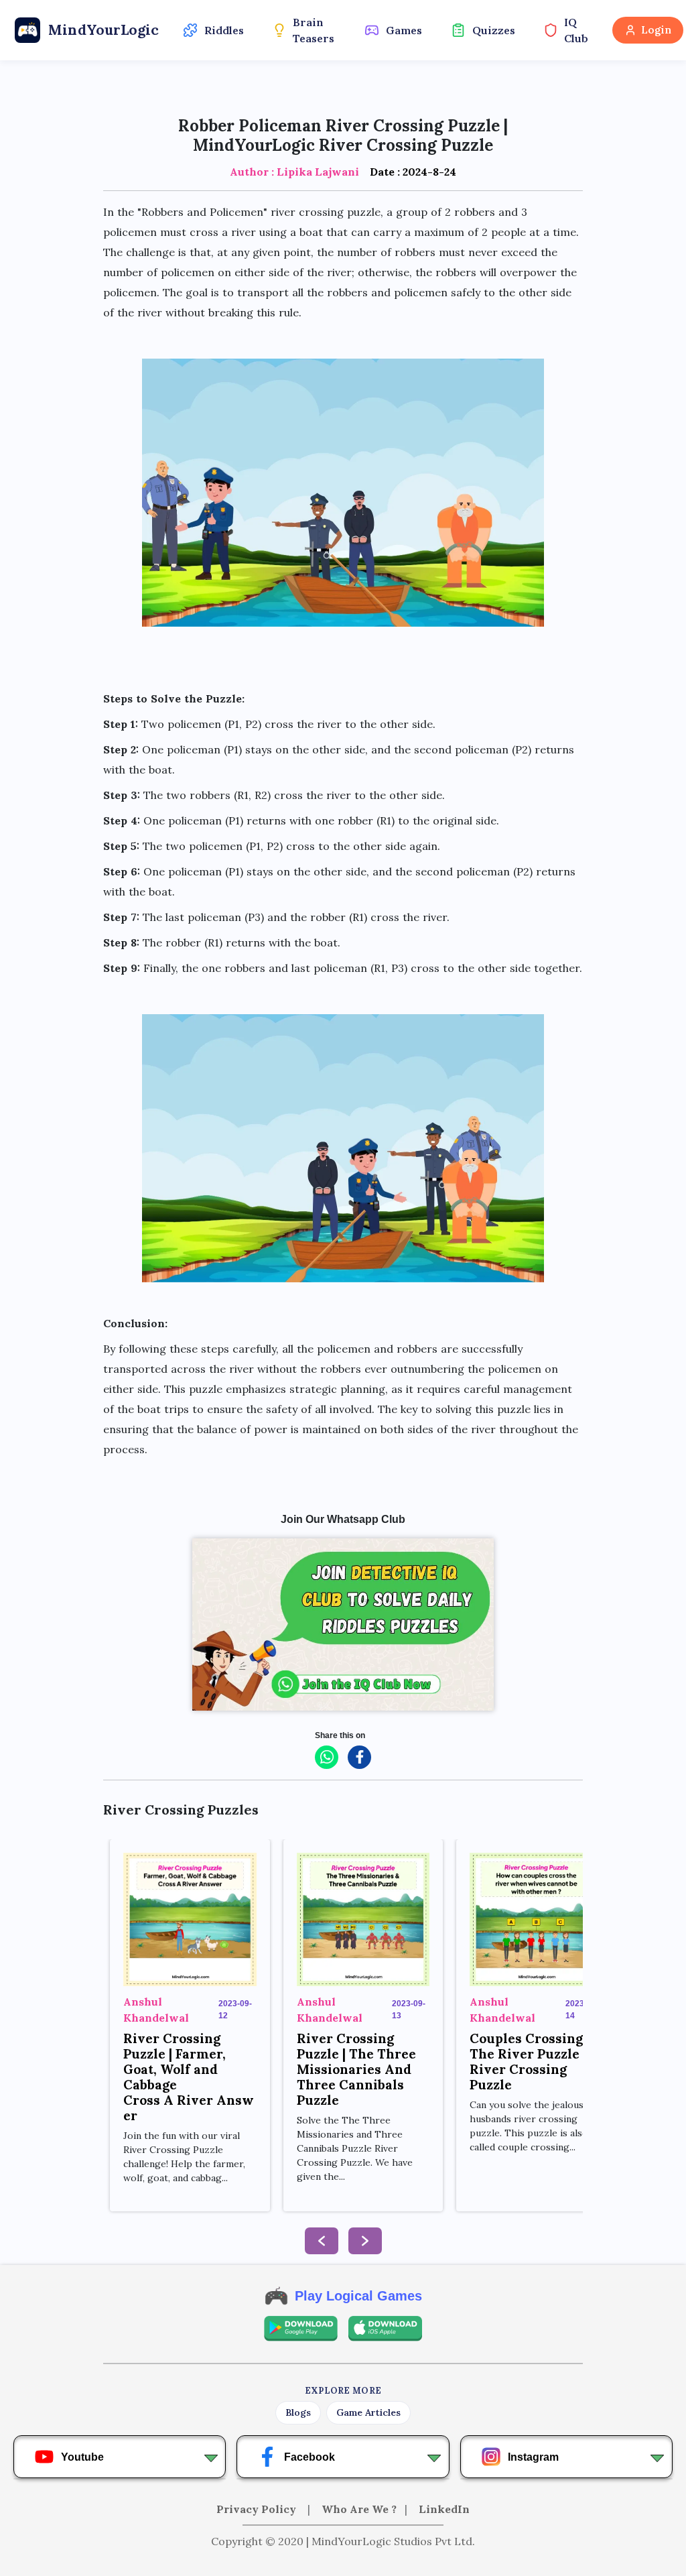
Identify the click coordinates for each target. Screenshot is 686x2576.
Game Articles (368, 2412)
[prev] (322, 2241)
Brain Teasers (314, 30)
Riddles (224, 30)
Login (656, 30)
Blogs (298, 2412)
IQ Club (576, 30)
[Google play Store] (301, 2329)
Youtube (82, 2457)
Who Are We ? (359, 2509)
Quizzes (494, 30)
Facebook (310, 2457)
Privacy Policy (258, 2509)
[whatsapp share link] (327, 1757)
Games (404, 30)
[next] (365, 2241)
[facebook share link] (359, 1757)
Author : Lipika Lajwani (294, 172)
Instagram (533, 2457)
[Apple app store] (385, 2329)
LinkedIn (444, 2509)
